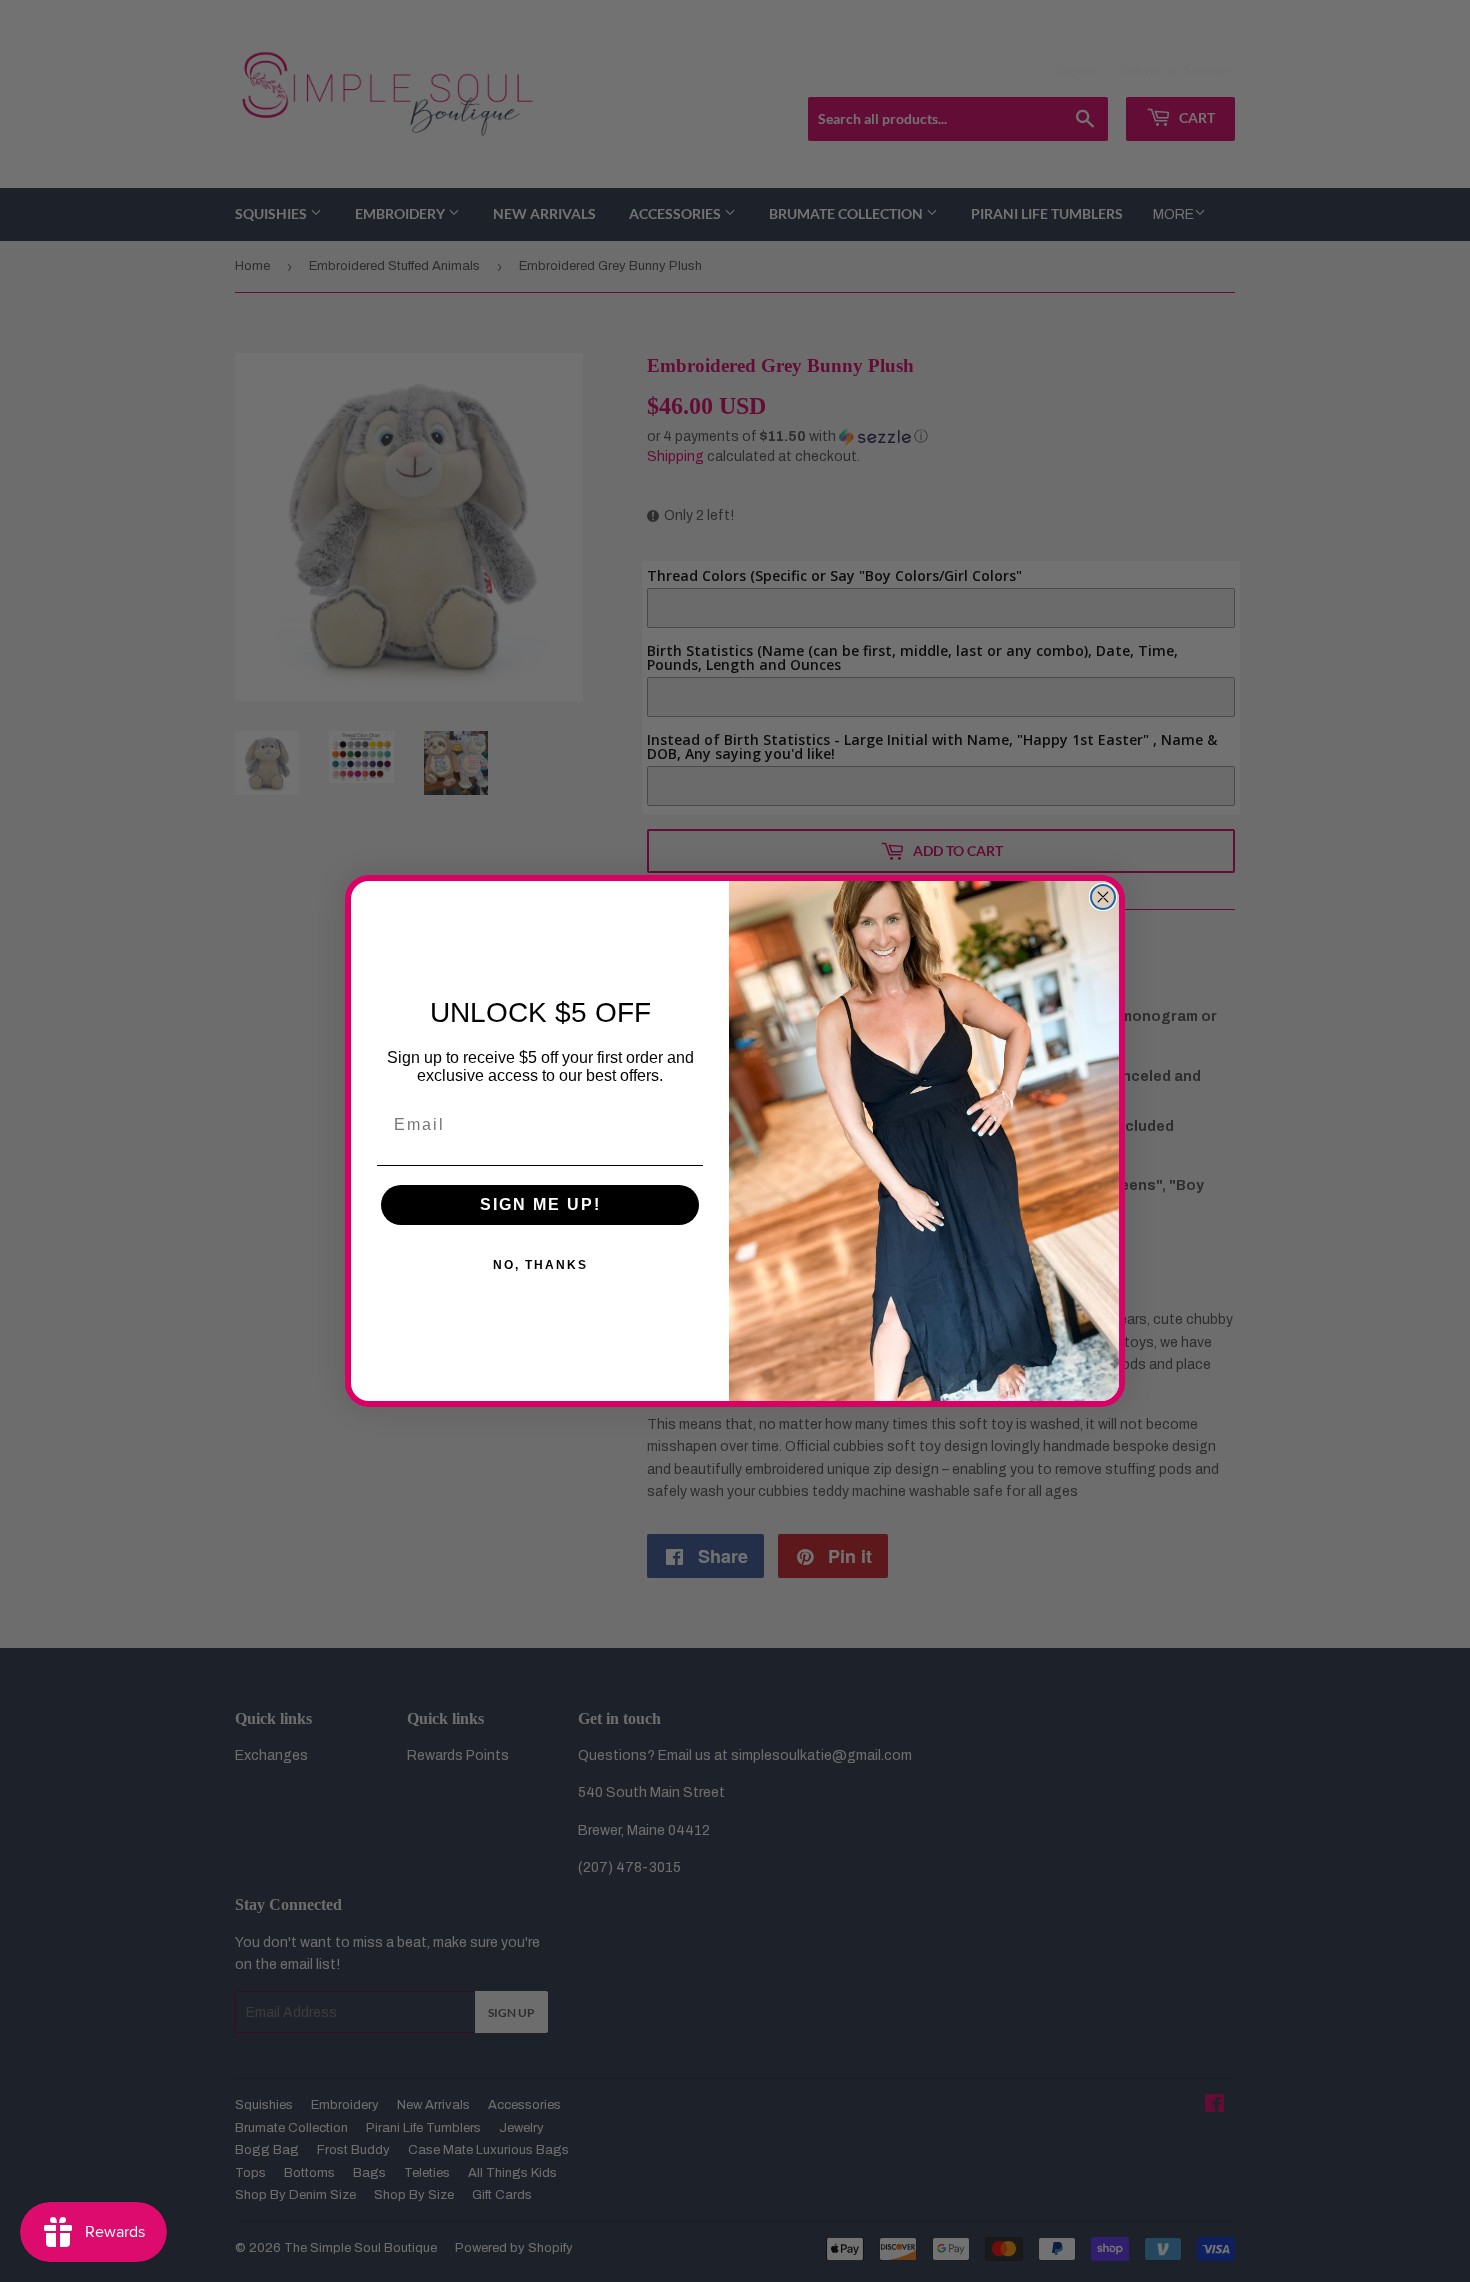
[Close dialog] (1103, 897)
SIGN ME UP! (540, 1204)
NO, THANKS (540, 1265)
